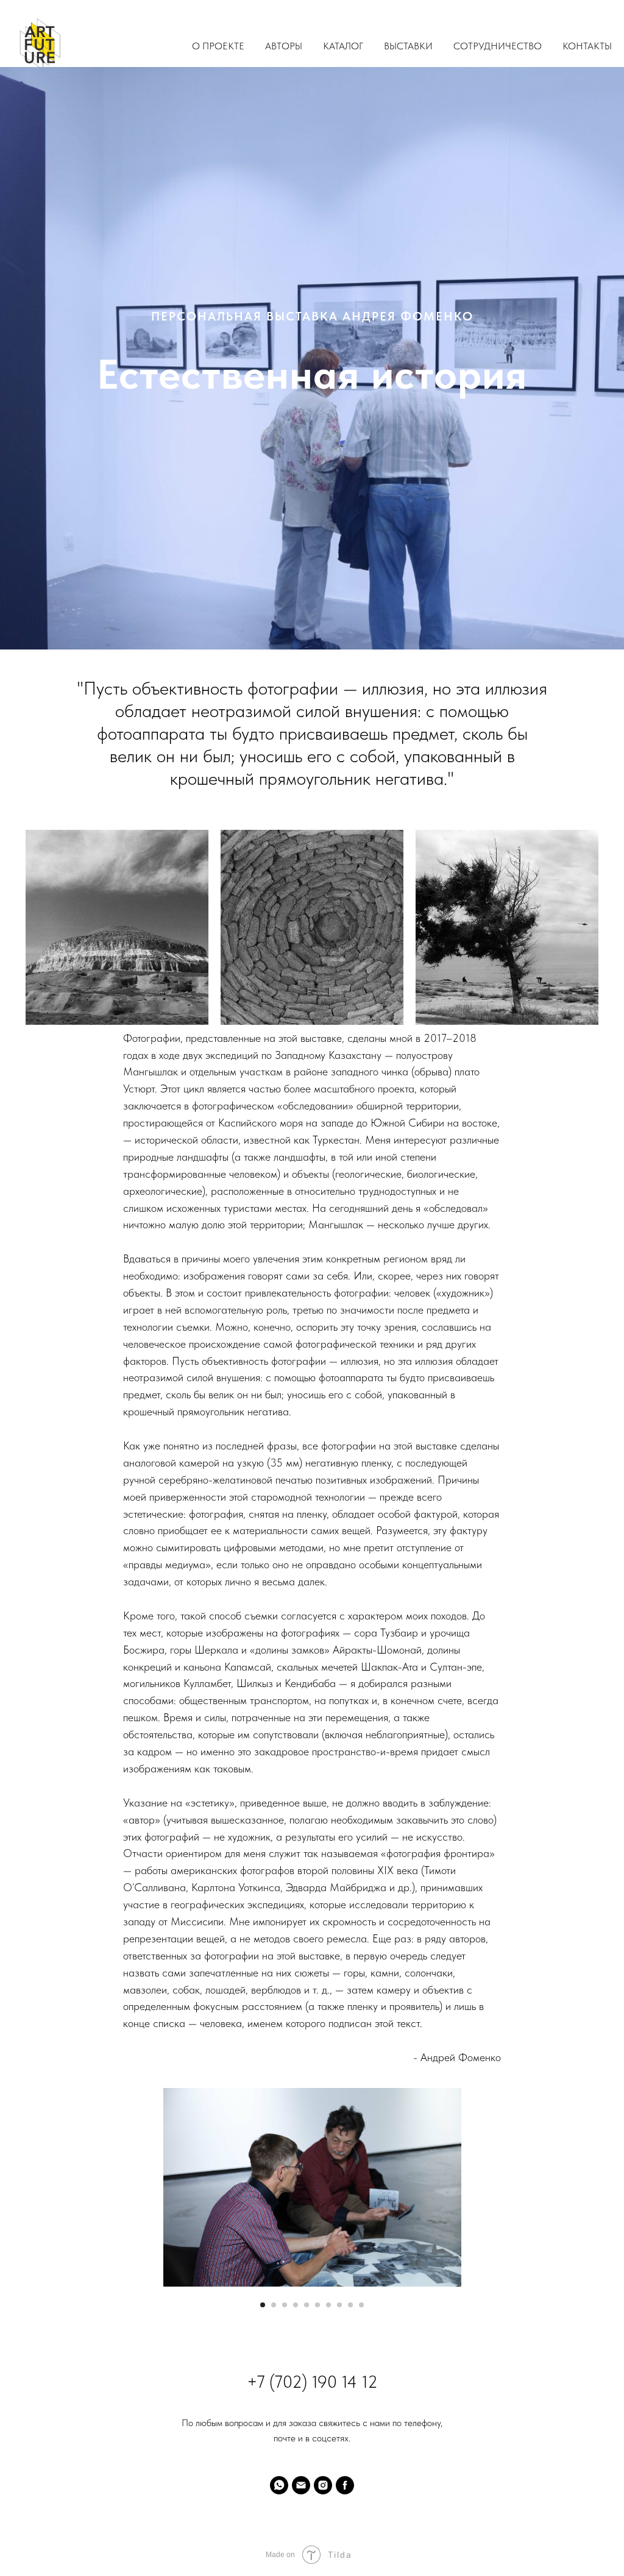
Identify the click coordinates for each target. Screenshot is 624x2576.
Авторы (284, 46)
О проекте (218, 46)
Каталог (343, 46)
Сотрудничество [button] (498, 46)
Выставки (408, 46)
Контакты (587, 46)
